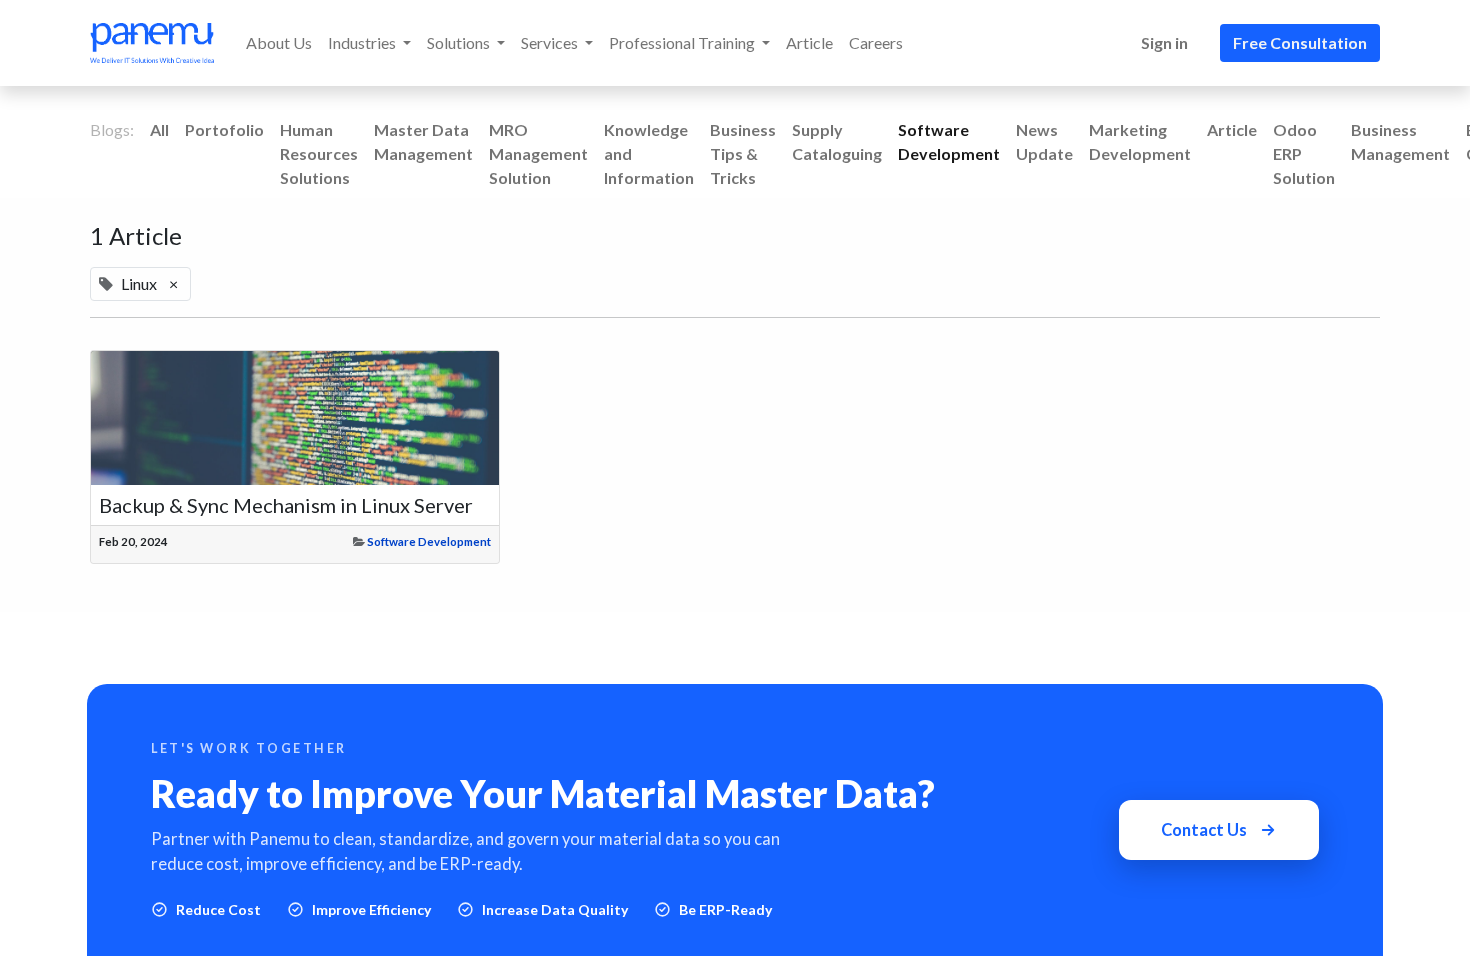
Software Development (429, 541)
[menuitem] (279, 43)
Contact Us (1204, 830)
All (159, 129)
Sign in (1164, 42)
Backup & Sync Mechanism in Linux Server (286, 505)
